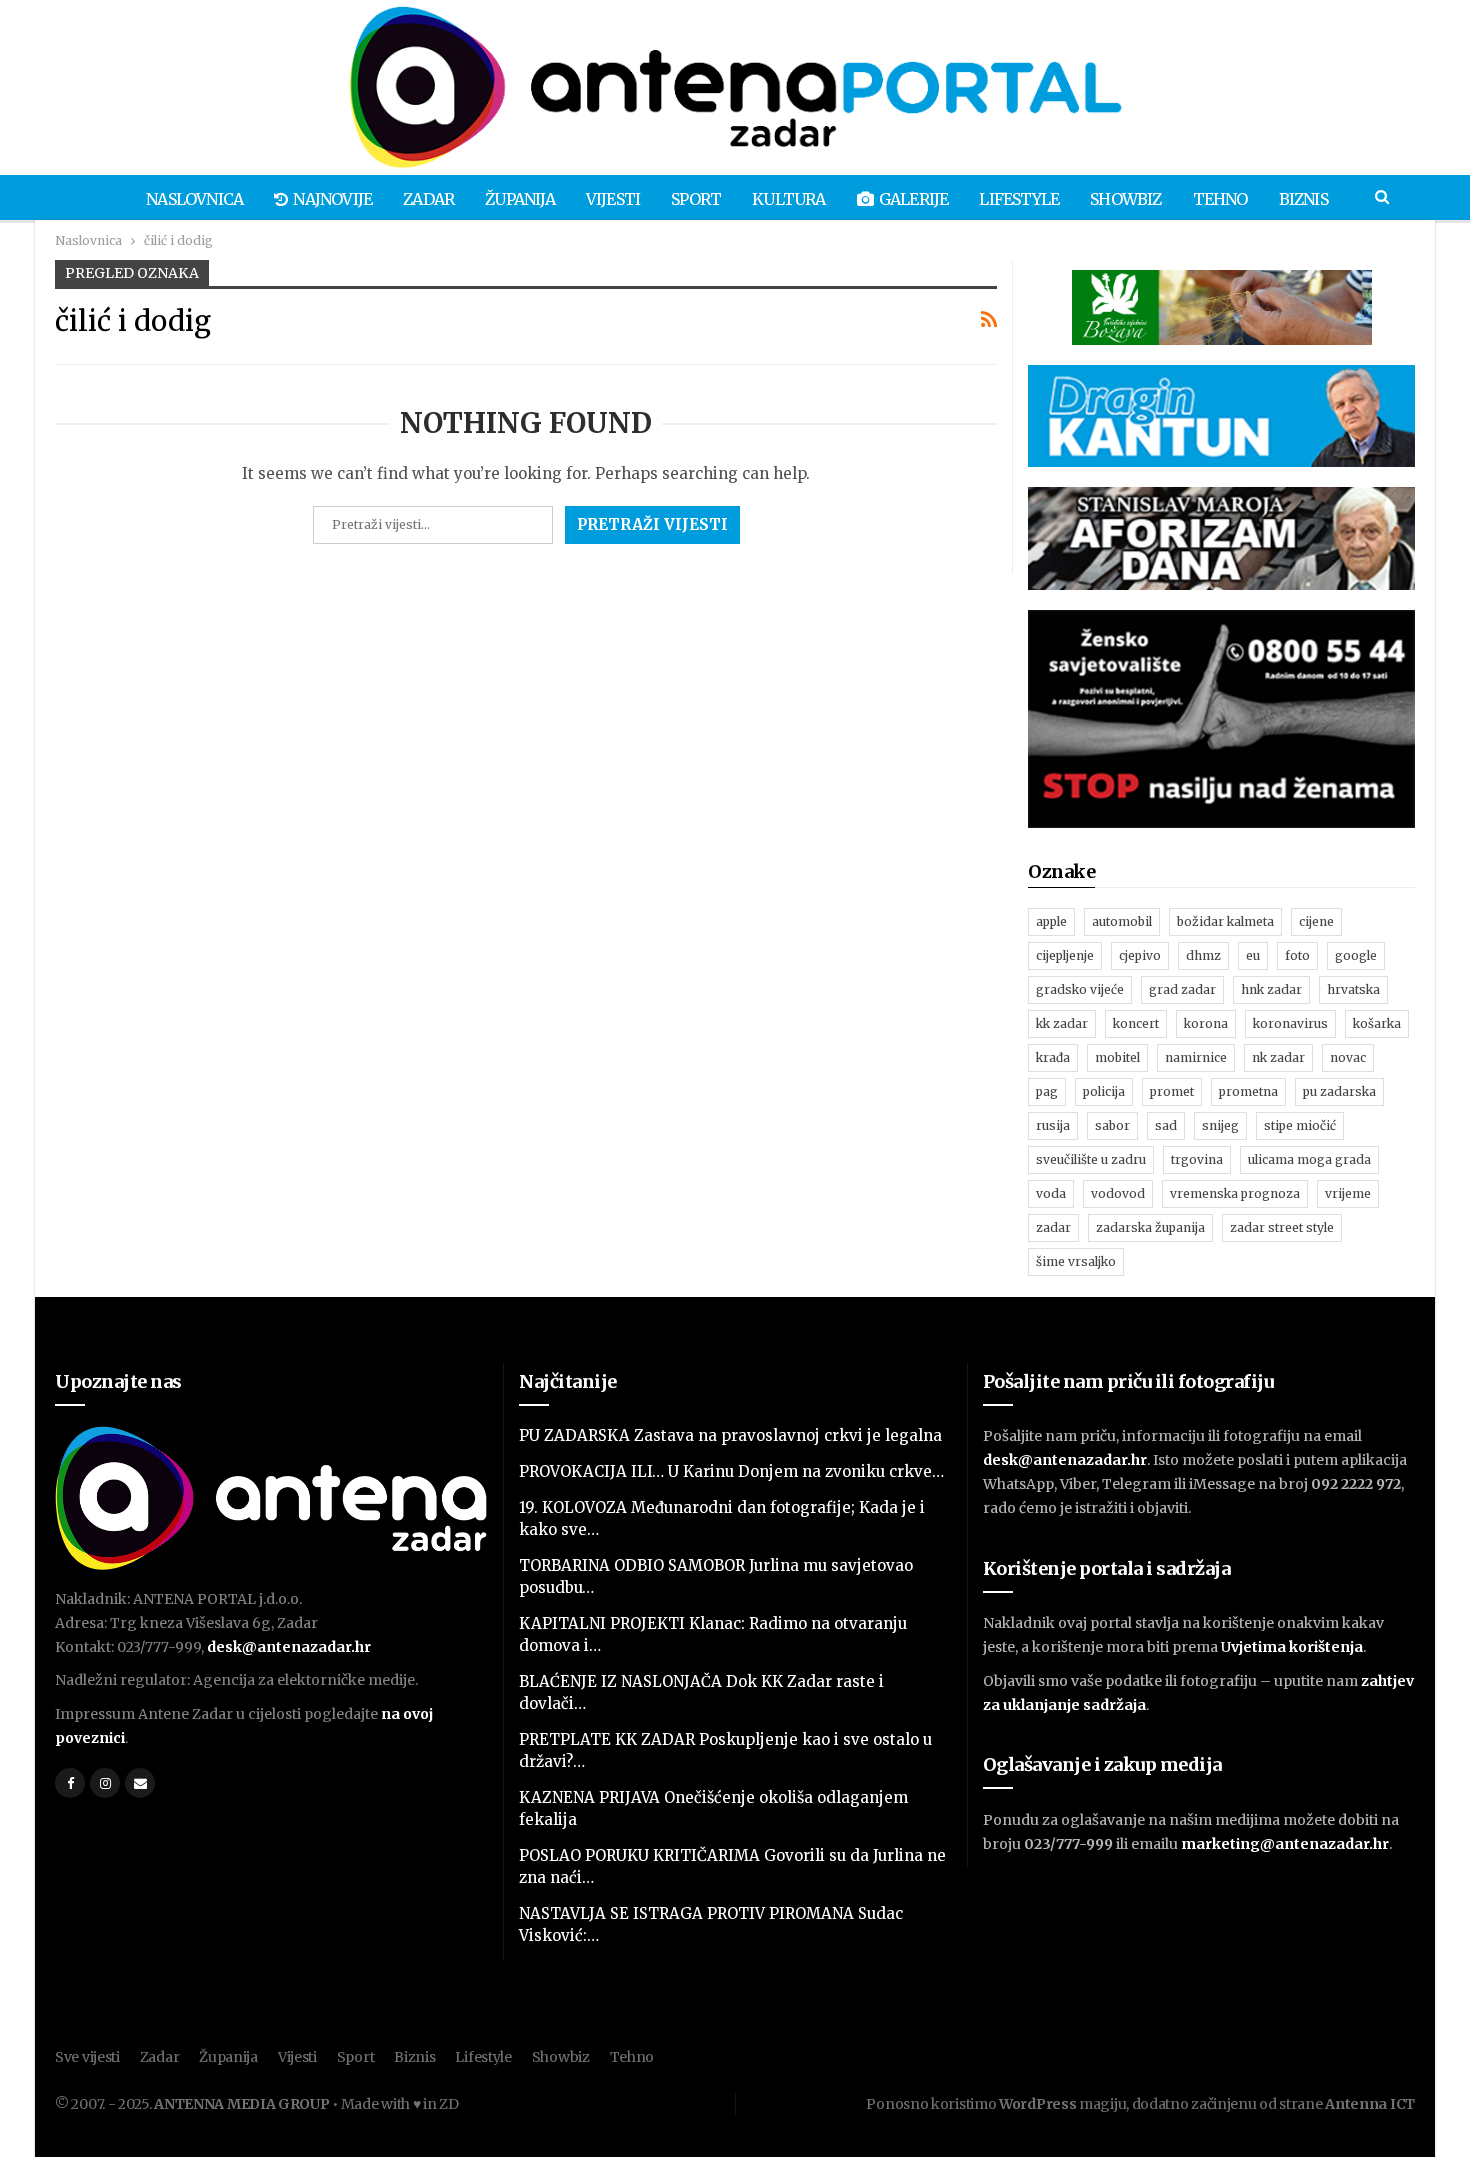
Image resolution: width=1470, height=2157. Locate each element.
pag (1047, 1091)
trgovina (1197, 1159)
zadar (1053, 1227)
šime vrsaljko (1076, 1261)
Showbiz (1125, 199)
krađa (1053, 1057)
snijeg (1220, 1125)
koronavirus (1290, 1023)
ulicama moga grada (1309, 1159)
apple (1051, 921)
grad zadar (1182, 989)
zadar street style (1282, 1227)
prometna (1248, 1091)
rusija (1053, 1125)
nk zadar (1278, 1057)
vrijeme (1348, 1193)
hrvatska (1353, 989)
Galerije (914, 199)
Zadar (428, 199)
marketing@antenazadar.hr (1285, 1844)
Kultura (788, 199)
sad (1166, 1125)
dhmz (1203, 955)
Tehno (1220, 199)
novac (1348, 1057)
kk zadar (1062, 1023)
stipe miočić (1300, 1125)
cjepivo (1140, 955)
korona (1206, 1023)
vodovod (1118, 1193)
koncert (1136, 1023)
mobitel (1117, 1057)
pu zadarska (1339, 1091)
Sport (696, 199)
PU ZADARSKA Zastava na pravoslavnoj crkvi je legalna (730, 1435)
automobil (1122, 921)
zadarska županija (1150, 1227)
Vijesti (613, 199)
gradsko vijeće (1080, 989)
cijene (1316, 921)
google (1356, 955)
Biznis (1303, 199)
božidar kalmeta (1225, 921)
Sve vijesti (87, 2057)
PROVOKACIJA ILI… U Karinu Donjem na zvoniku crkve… (731, 1471)
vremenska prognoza (1235, 1193)
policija (1104, 1091)
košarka (1377, 1023)
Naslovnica (194, 199)
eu (1253, 955)
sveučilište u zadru (1091, 1159)
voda (1051, 1193)
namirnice (1196, 1057)
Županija (520, 199)
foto (1297, 955)
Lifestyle (1019, 199)
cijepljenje (1065, 955)
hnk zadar (1271, 989)
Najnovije (332, 199)
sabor (1112, 1125)
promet (1172, 1091)
